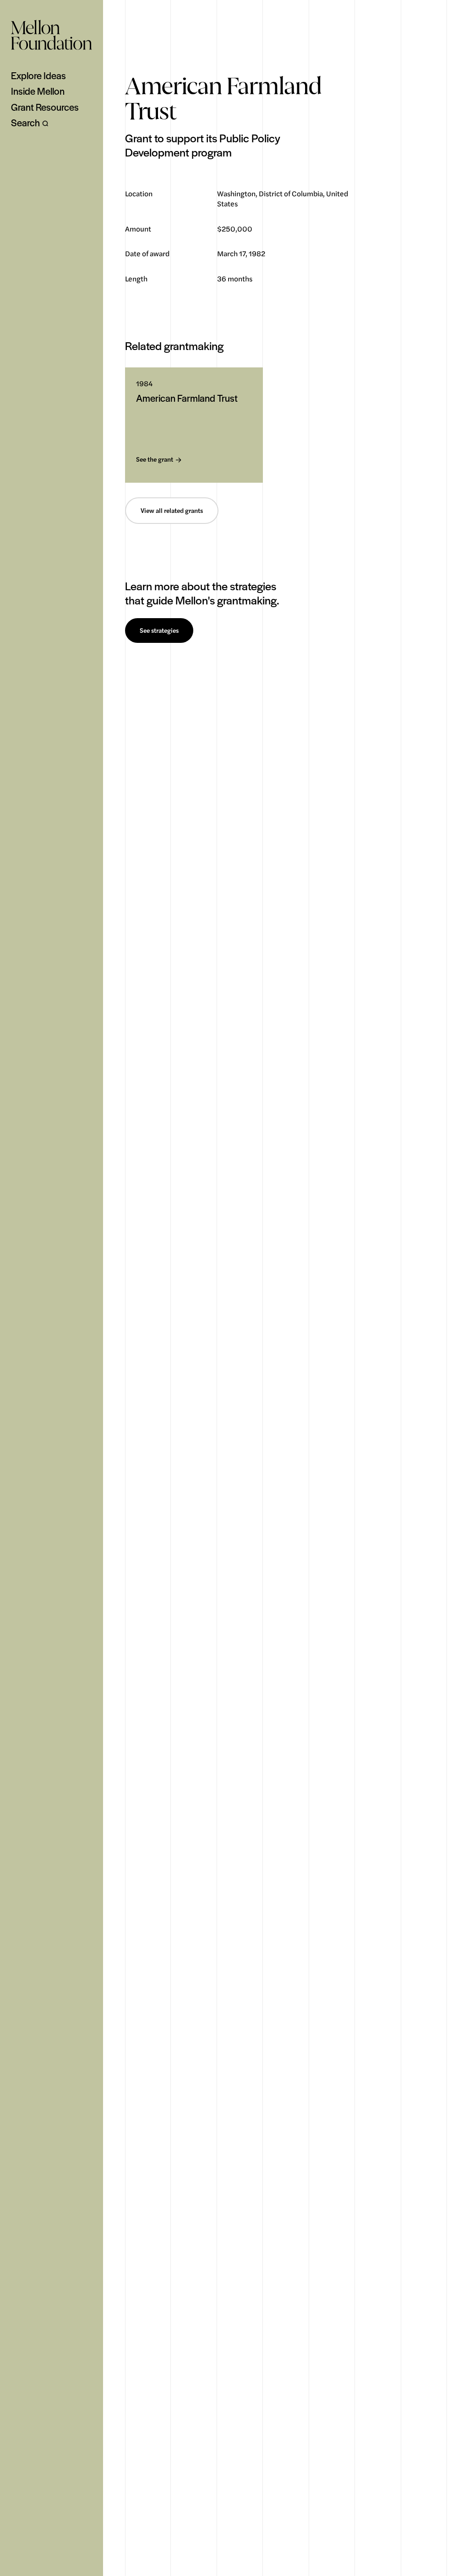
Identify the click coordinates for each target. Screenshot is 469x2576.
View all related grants (172, 511)
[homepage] (52, 35)
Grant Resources (45, 107)
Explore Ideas (38, 75)
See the (155, 460)
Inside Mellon (38, 91)
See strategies (159, 631)
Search (25, 123)
